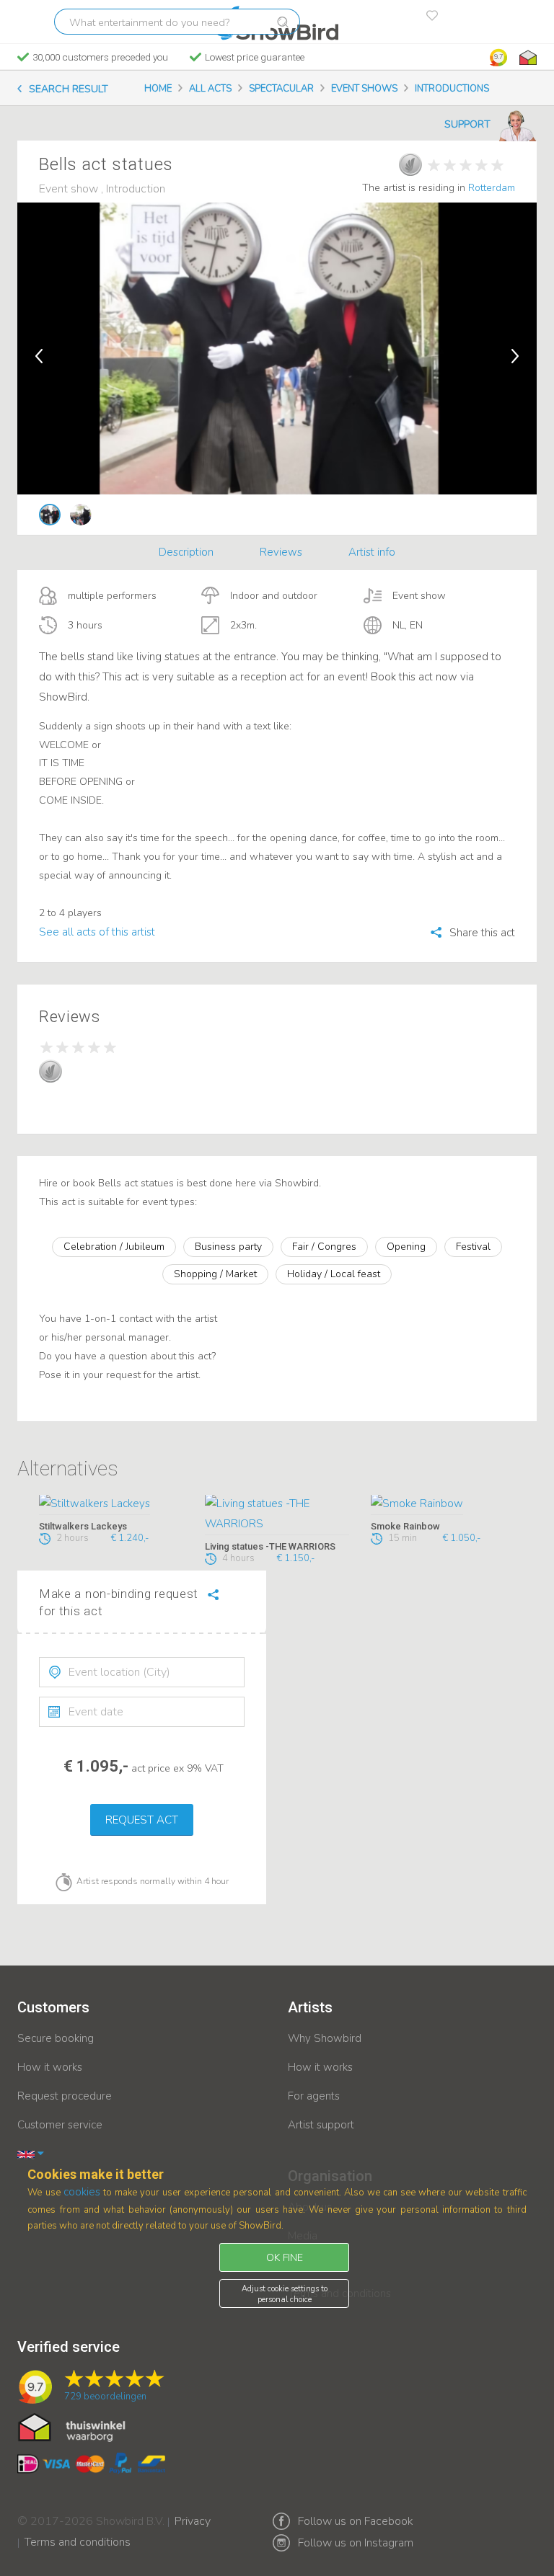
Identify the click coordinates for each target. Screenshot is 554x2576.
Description (186, 552)
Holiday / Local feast (334, 1274)
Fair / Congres (324, 1247)
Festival (473, 1247)
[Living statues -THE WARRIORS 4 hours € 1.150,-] (277, 1515)
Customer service (60, 2125)
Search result (69, 89)
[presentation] (142, 1672)
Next (515, 356)
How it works (50, 2067)
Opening (406, 1247)
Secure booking (56, 2038)
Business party (228, 1247)
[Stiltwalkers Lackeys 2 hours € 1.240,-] (111, 1505)
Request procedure (65, 2096)
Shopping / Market (215, 1274)
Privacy (193, 2512)
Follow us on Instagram (356, 2543)
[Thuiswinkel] (527, 58)
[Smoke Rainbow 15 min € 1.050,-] (443, 1505)
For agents (314, 2096)
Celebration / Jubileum (114, 1247)
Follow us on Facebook (356, 2521)
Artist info (372, 552)
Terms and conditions (78, 2533)
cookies (82, 2192)
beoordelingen (105, 2397)
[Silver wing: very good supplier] (410, 164)
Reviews (281, 552)
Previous (39, 356)
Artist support (321, 2125)
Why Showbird (325, 2038)
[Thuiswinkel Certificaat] (72, 2426)
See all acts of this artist (97, 932)
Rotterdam (492, 188)
